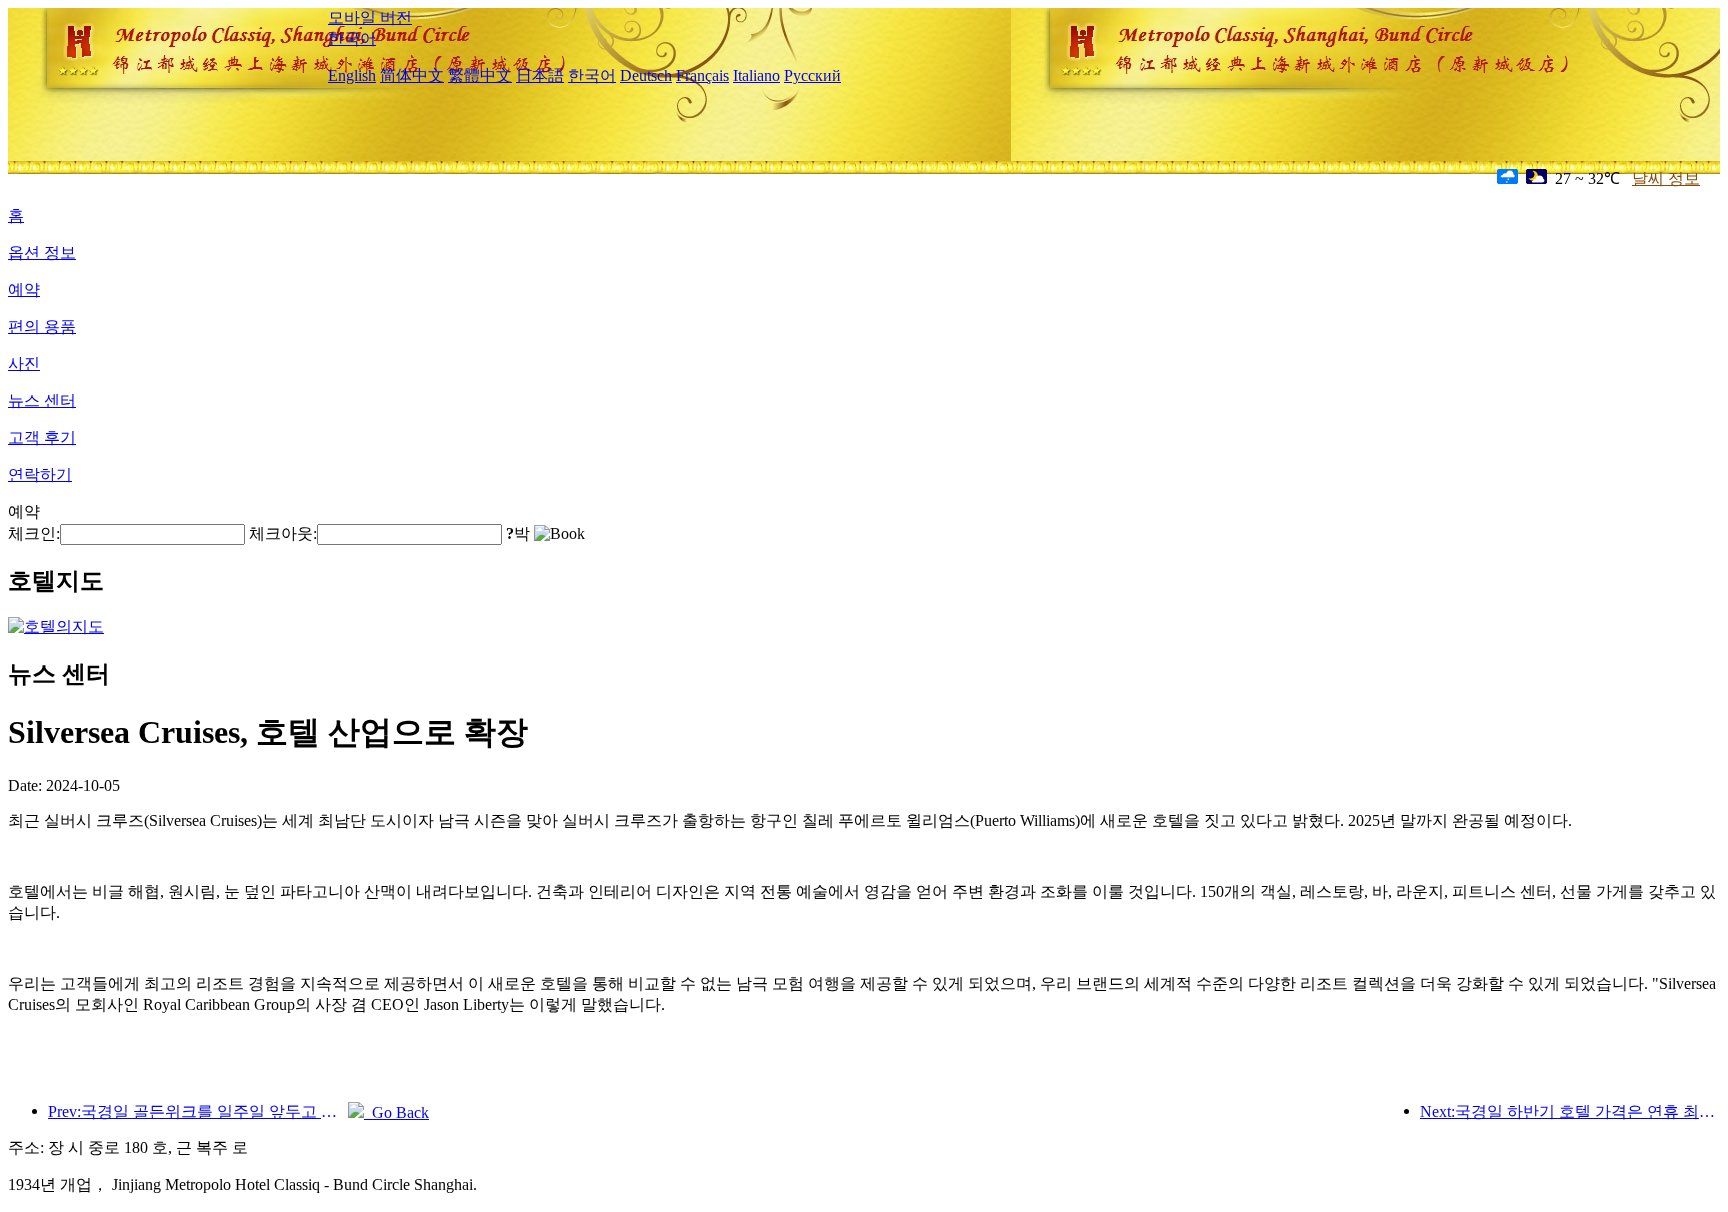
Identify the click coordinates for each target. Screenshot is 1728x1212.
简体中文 (412, 75)
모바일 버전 (370, 17)
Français (702, 75)
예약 (24, 289)
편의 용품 (42, 326)
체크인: (34, 533)
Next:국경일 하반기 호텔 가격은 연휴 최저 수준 (1570, 1111)
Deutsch (646, 75)
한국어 (352, 38)
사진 (24, 363)
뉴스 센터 (42, 400)
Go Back (396, 1112)
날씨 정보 (1666, 178)
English (352, 75)
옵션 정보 (42, 252)
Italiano (756, 75)
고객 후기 (42, 437)
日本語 (540, 75)
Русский (812, 75)
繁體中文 (480, 75)
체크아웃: (283, 533)
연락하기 (40, 474)
